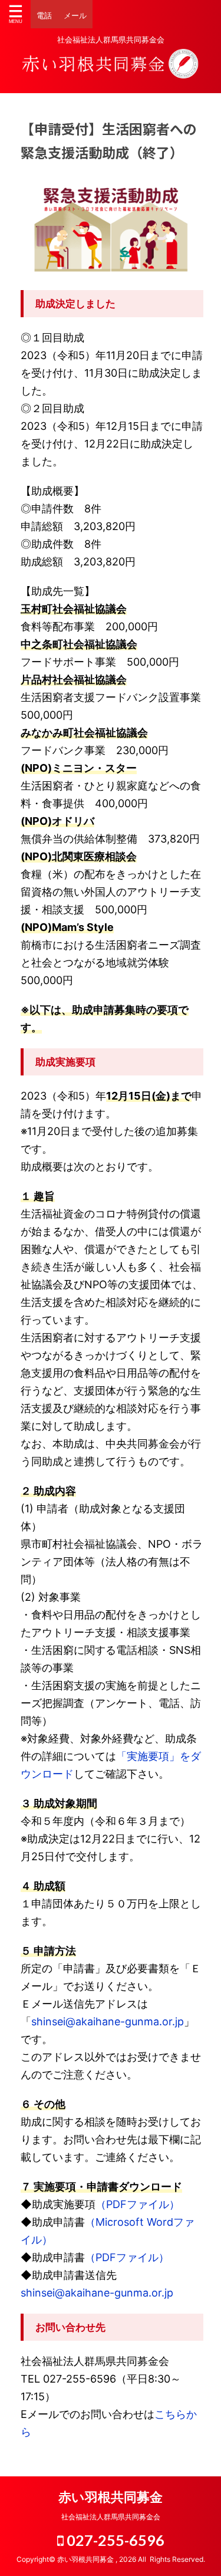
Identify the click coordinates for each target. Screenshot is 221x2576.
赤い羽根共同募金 (111, 2497)
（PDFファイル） (138, 2204)
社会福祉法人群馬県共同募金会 (111, 2517)
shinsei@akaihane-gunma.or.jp (108, 2021)
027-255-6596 (114, 2540)
